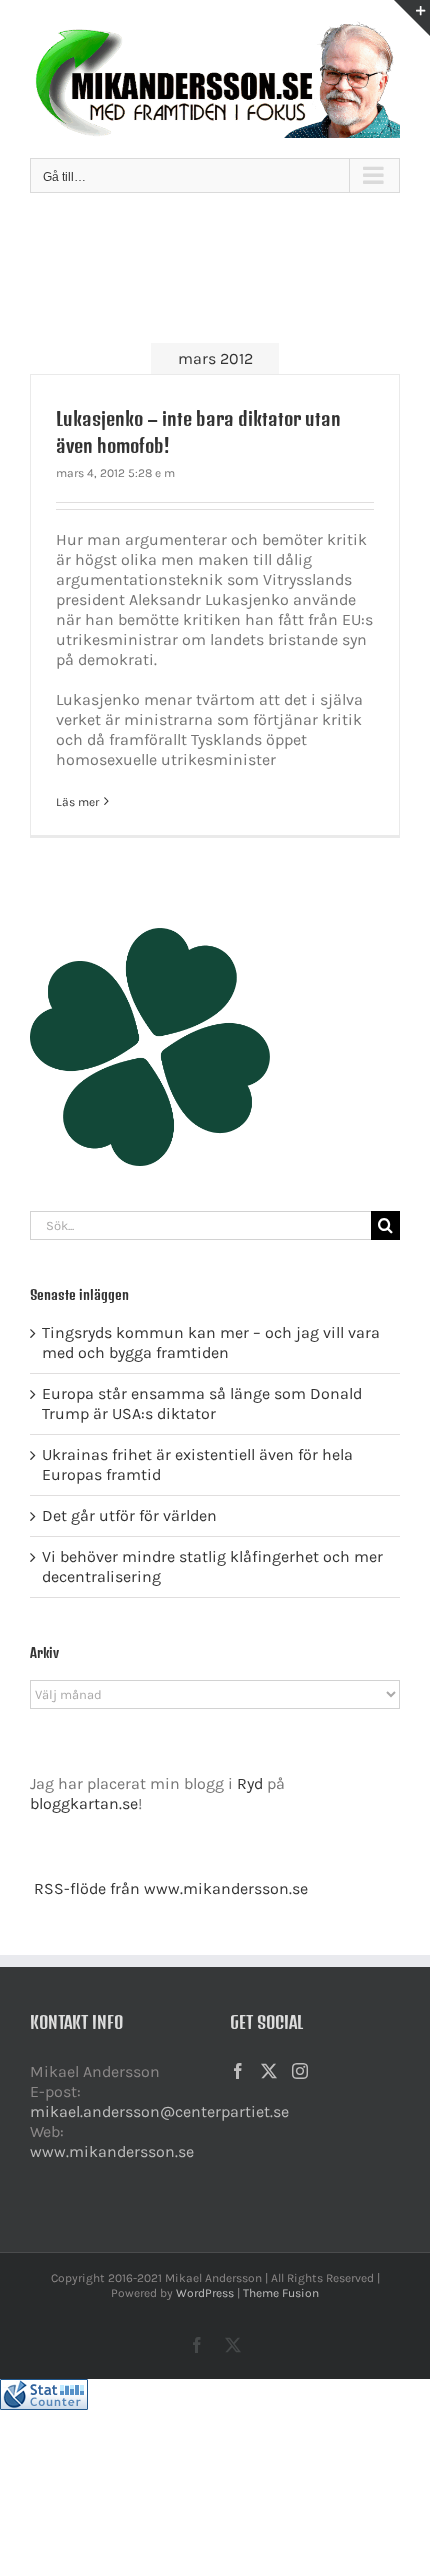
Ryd (250, 1783)
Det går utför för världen (129, 1515)
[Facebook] (238, 2071)
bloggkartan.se (84, 1803)
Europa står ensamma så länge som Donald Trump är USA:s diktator (202, 1403)
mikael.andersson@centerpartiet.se (159, 2111)
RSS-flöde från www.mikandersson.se (171, 1888)
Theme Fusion (281, 2293)
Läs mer (77, 802)
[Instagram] (300, 2071)
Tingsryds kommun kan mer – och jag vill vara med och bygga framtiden (211, 1342)
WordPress (205, 2293)
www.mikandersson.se (112, 2151)
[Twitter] (269, 2071)
